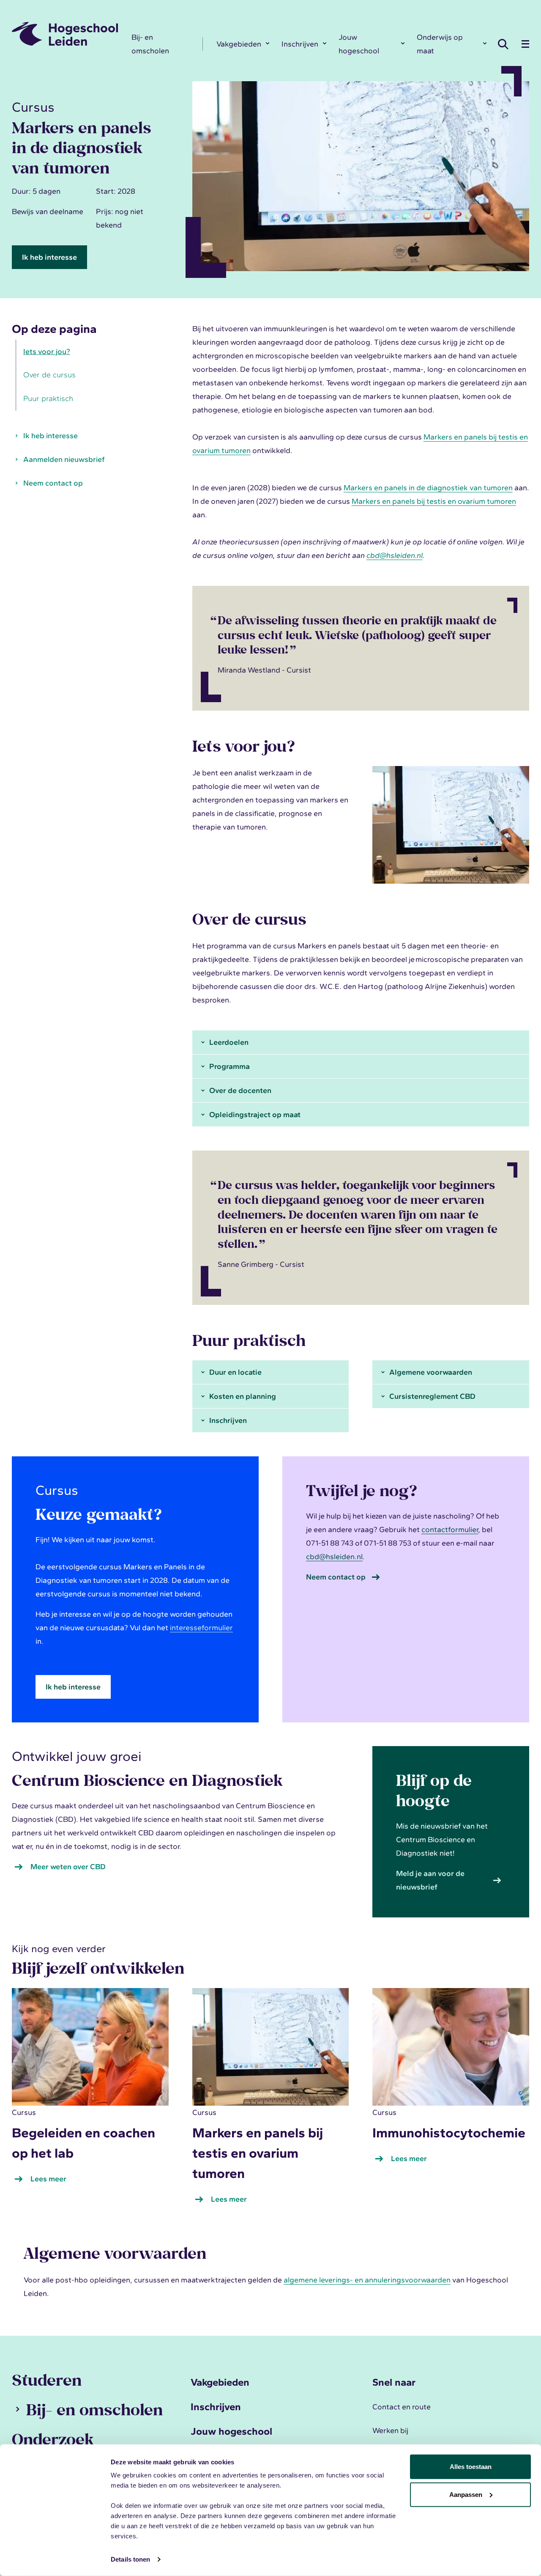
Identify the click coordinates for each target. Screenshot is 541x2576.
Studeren (47, 2380)
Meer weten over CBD (68, 1867)
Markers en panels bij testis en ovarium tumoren (434, 501)
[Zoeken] (505, 44)
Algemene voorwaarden (431, 1372)
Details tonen (130, 2559)
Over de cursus (49, 375)
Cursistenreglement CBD (432, 1396)
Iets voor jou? (47, 352)
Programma (230, 1066)
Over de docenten (240, 1090)
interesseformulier (201, 1628)
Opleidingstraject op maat (255, 1115)
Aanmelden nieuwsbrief (64, 460)
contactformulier (450, 1530)
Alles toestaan (471, 2467)
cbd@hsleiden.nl (334, 1557)
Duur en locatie (235, 1372)
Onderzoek (53, 2439)
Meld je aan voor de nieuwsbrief (430, 1880)
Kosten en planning (243, 1396)
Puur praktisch (48, 399)
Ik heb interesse (49, 257)
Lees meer (50, 2180)
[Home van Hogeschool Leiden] (65, 34)
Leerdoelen (229, 1042)
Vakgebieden (239, 44)
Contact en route (402, 2407)
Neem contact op (53, 483)
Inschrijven (300, 44)
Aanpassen (466, 2494)
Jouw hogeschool (359, 44)
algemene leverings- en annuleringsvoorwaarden (367, 2280)
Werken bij (390, 2430)
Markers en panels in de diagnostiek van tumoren (428, 488)
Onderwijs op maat (440, 44)
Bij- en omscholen (150, 44)
